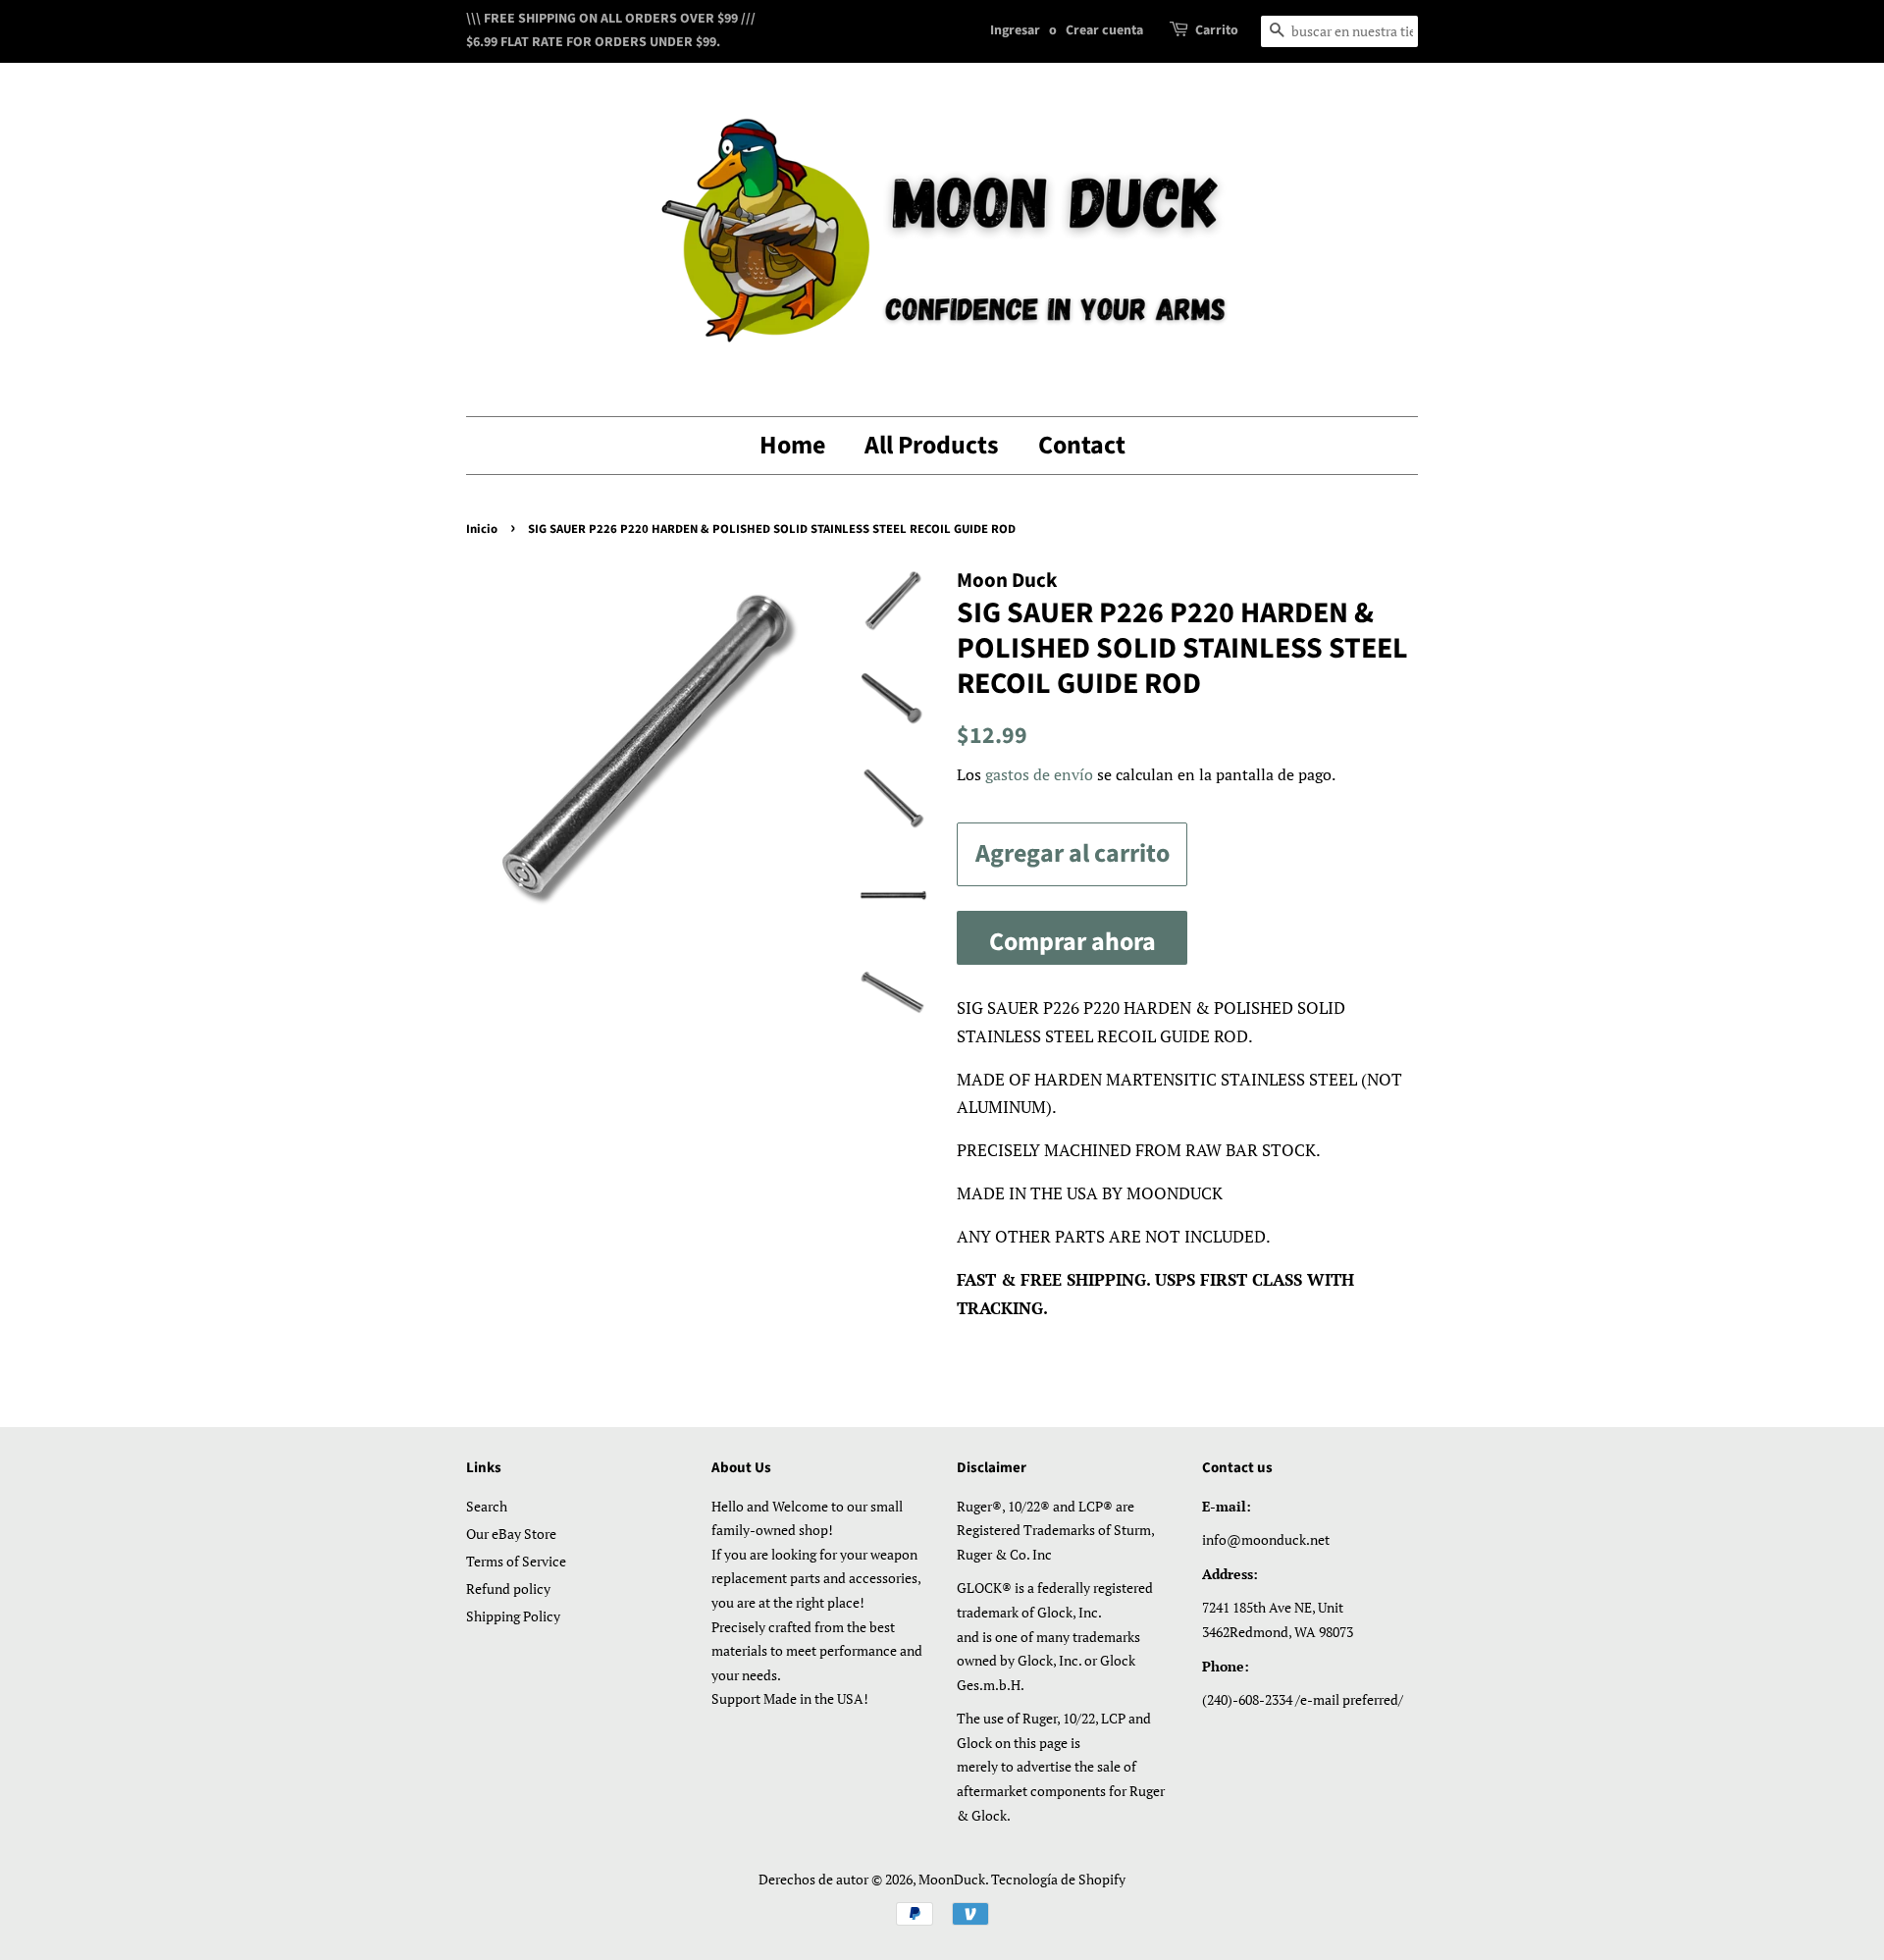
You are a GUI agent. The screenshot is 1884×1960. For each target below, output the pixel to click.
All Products (932, 445)
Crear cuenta (1104, 30)
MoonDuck (952, 1879)
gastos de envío (1039, 774)
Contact (1082, 445)
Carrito (1217, 30)
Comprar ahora (1073, 942)
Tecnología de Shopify (1058, 1879)
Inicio (482, 529)
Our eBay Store (511, 1534)
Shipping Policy (513, 1616)
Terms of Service (516, 1561)
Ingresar (1015, 30)
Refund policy (508, 1589)
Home (792, 445)
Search (487, 1506)
